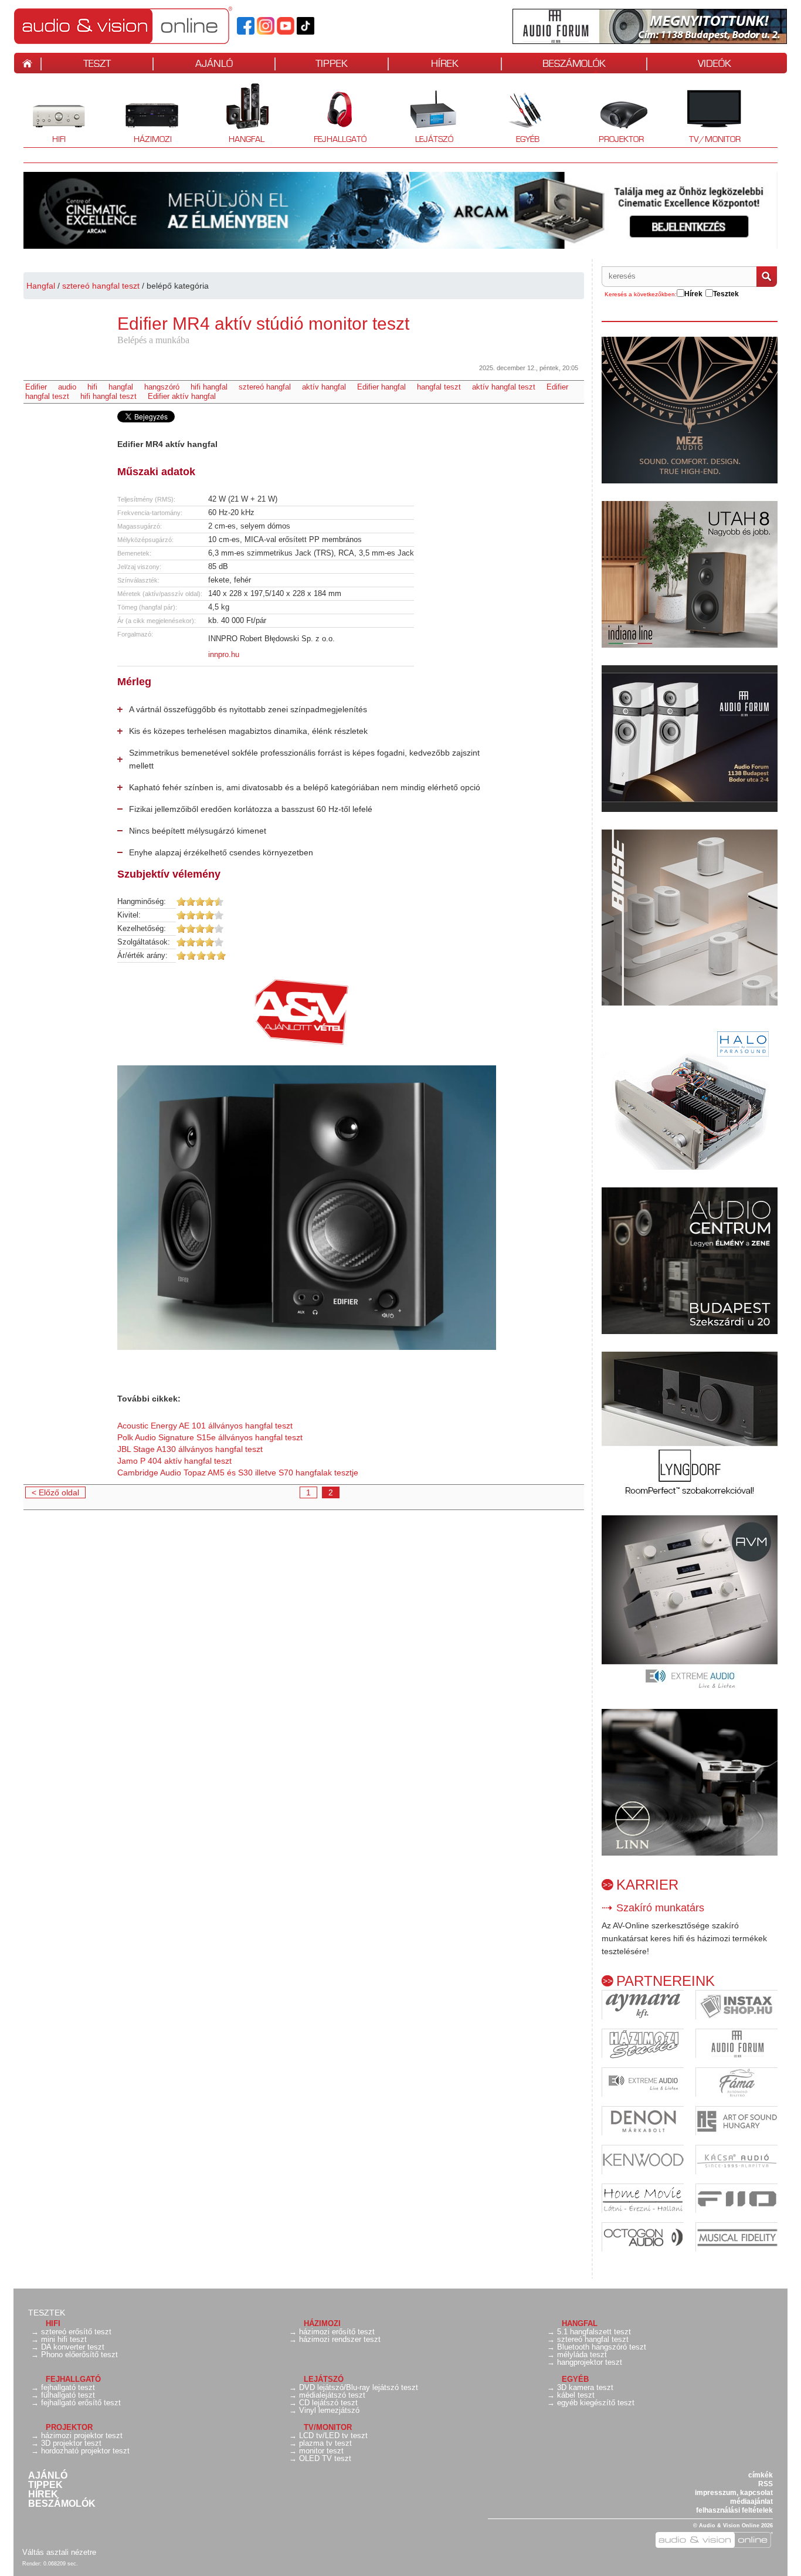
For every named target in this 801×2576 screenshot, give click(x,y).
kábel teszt (576, 2395)
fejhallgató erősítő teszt (81, 2403)
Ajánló (48, 2476)
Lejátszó (426, 114)
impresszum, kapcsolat (734, 2493)
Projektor (615, 114)
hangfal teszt (439, 387)
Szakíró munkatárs (660, 1908)
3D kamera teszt (585, 2387)
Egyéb (516, 114)
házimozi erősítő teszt (337, 2332)
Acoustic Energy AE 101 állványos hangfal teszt (205, 1426)
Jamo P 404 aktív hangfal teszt (174, 1461)
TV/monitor (715, 139)
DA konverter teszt (73, 2347)
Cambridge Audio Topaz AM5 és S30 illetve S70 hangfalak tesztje (238, 1473)
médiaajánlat (751, 2501)
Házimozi (145, 114)
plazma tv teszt (325, 2443)
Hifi (45, 114)
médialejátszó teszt (332, 2395)
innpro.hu (224, 654)
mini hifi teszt (64, 2339)
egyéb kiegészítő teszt (596, 2403)
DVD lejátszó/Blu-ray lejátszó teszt (359, 2387)
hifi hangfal (209, 387)
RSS (766, 2484)
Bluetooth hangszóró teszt (602, 2347)
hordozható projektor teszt (85, 2451)
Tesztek (47, 2313)
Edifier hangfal (381, 387)
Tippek (45, 2485)
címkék (761, 2475)
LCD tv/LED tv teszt (333, 2435)
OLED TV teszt (325, 2458)
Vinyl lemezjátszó (329, 2410)
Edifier (36, 387)
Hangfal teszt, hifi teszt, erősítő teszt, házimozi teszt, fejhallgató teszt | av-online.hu (143, 25)
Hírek (43, 2494)
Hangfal (238, 114)
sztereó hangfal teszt (101, 286)
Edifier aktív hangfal (182, 396)
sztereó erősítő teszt (76, 2332)
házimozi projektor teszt (82, 2435)
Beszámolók (62, 2504)
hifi (92, 387)
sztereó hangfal (265, 387)
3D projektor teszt (71, 2443)
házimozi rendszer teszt (340, 2339)
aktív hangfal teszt (504, 387)
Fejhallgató (336, 114)
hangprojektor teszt (590, 2362)
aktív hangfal (324, 387)
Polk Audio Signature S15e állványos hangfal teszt (210, 1437)
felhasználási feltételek (734, 2510)
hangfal (121, 387)
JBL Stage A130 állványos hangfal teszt (190, 1449)
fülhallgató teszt (68, 2395)
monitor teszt (321, 2451)
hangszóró (162, 387)
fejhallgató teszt (68, 2387)
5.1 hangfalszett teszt (594, 2332)
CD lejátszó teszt (328, 2403)
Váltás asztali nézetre (59, 2552)
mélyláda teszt (582, 2355)
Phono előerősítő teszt (79, 2355)
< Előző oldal (55, 1492)
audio (67, 387)
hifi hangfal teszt (108, 396)
